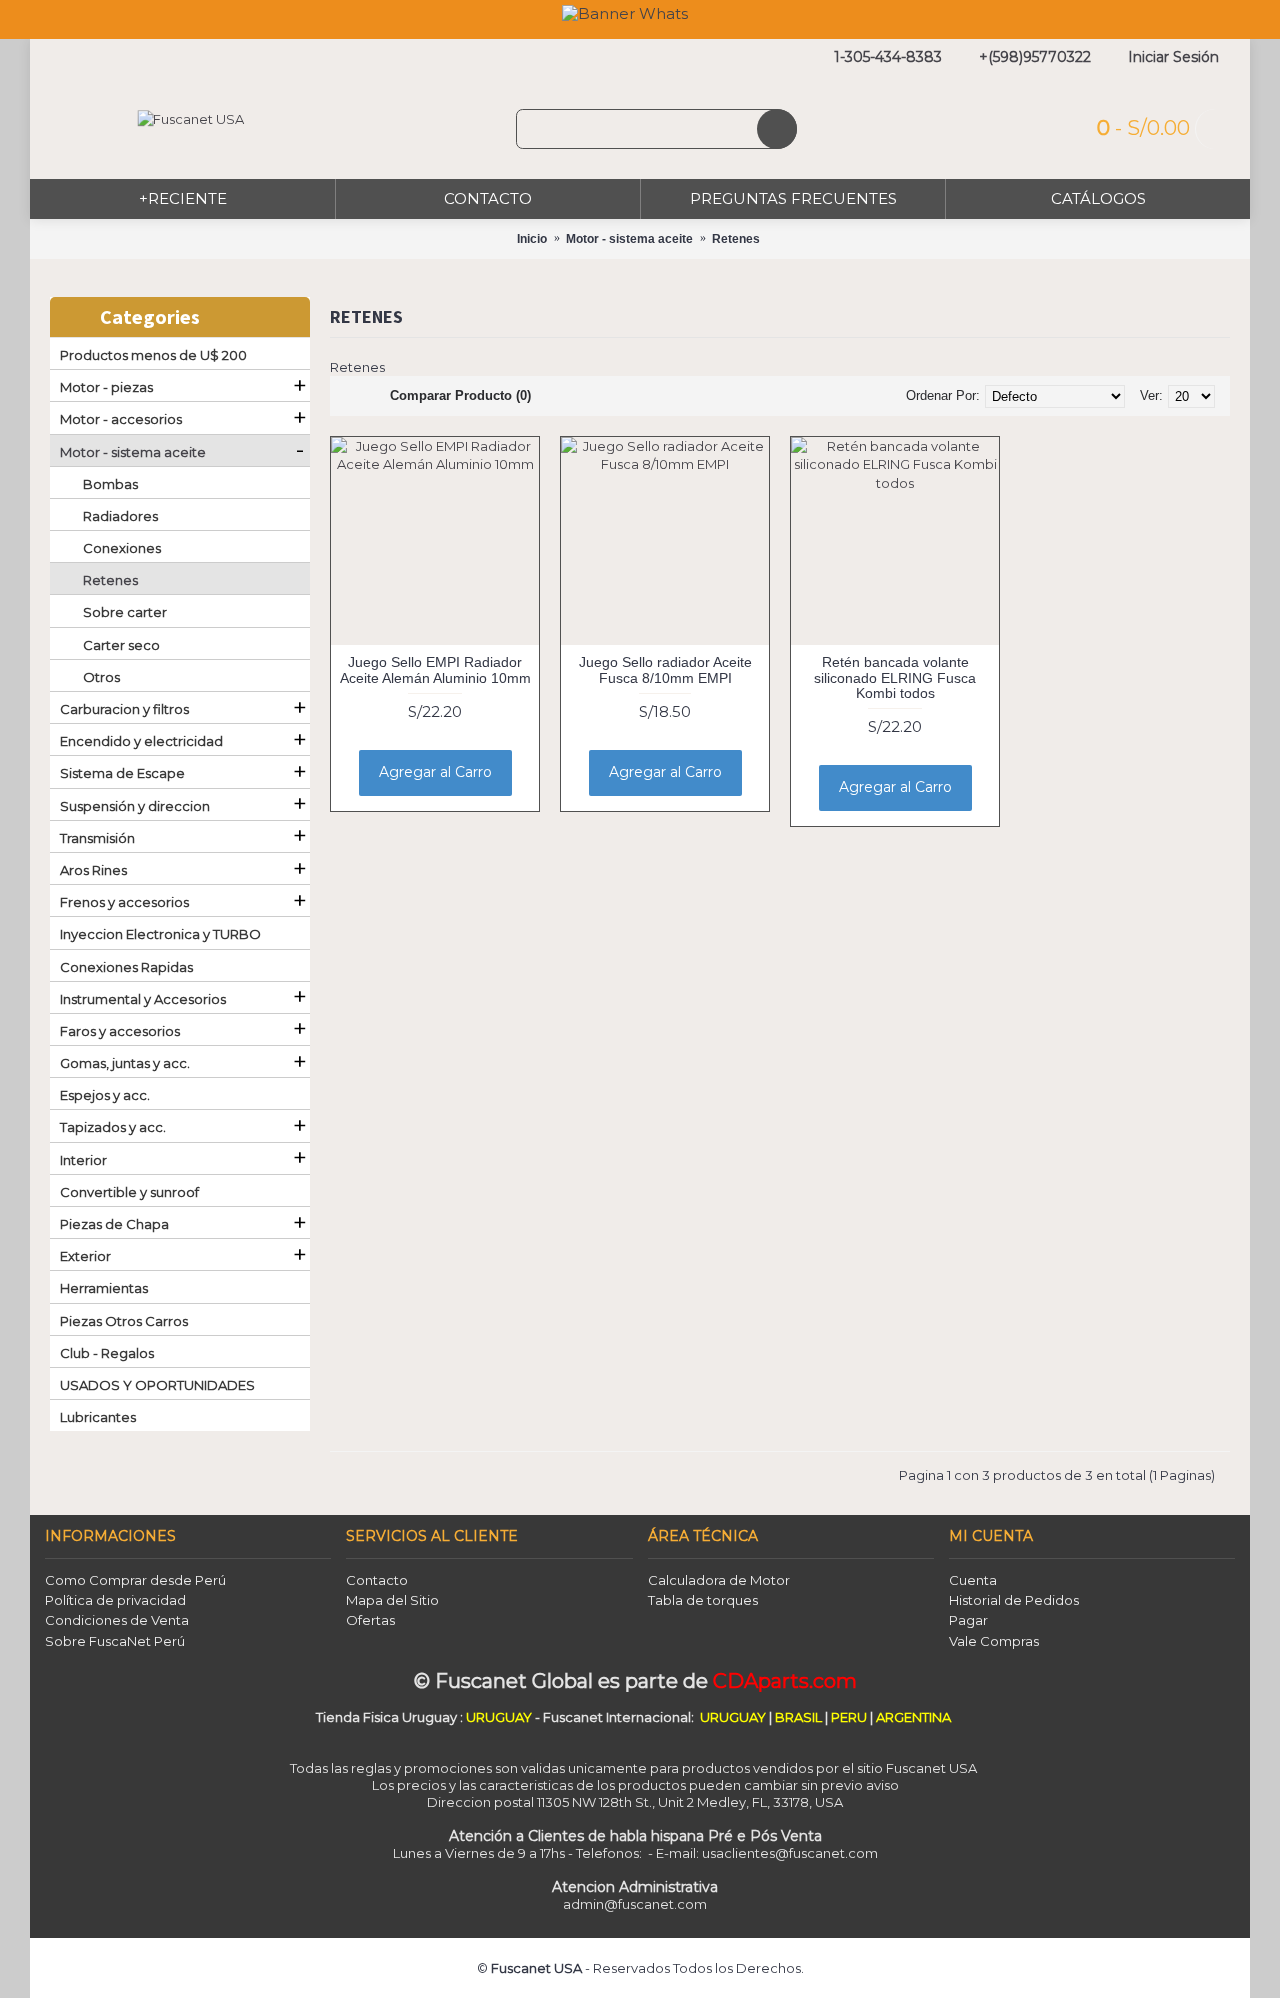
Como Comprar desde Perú (135, 1580)
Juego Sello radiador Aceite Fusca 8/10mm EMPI (665, 669)
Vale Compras (994, 1641)
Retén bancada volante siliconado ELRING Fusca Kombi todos (895, 677)
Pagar (968, 1620)
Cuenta (973, 1580)
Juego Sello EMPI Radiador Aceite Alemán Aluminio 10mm (435, 669)
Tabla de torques (703, 1600)
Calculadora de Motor (719, 1580)
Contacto (377, 1580)
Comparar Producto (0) (460, 395)
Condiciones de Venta (117, 1620)
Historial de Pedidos (1014, 1600)
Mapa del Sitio (392, 1600)
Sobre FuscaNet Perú (115, 1641)
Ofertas (370, 1620)
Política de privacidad (115, 1600)
